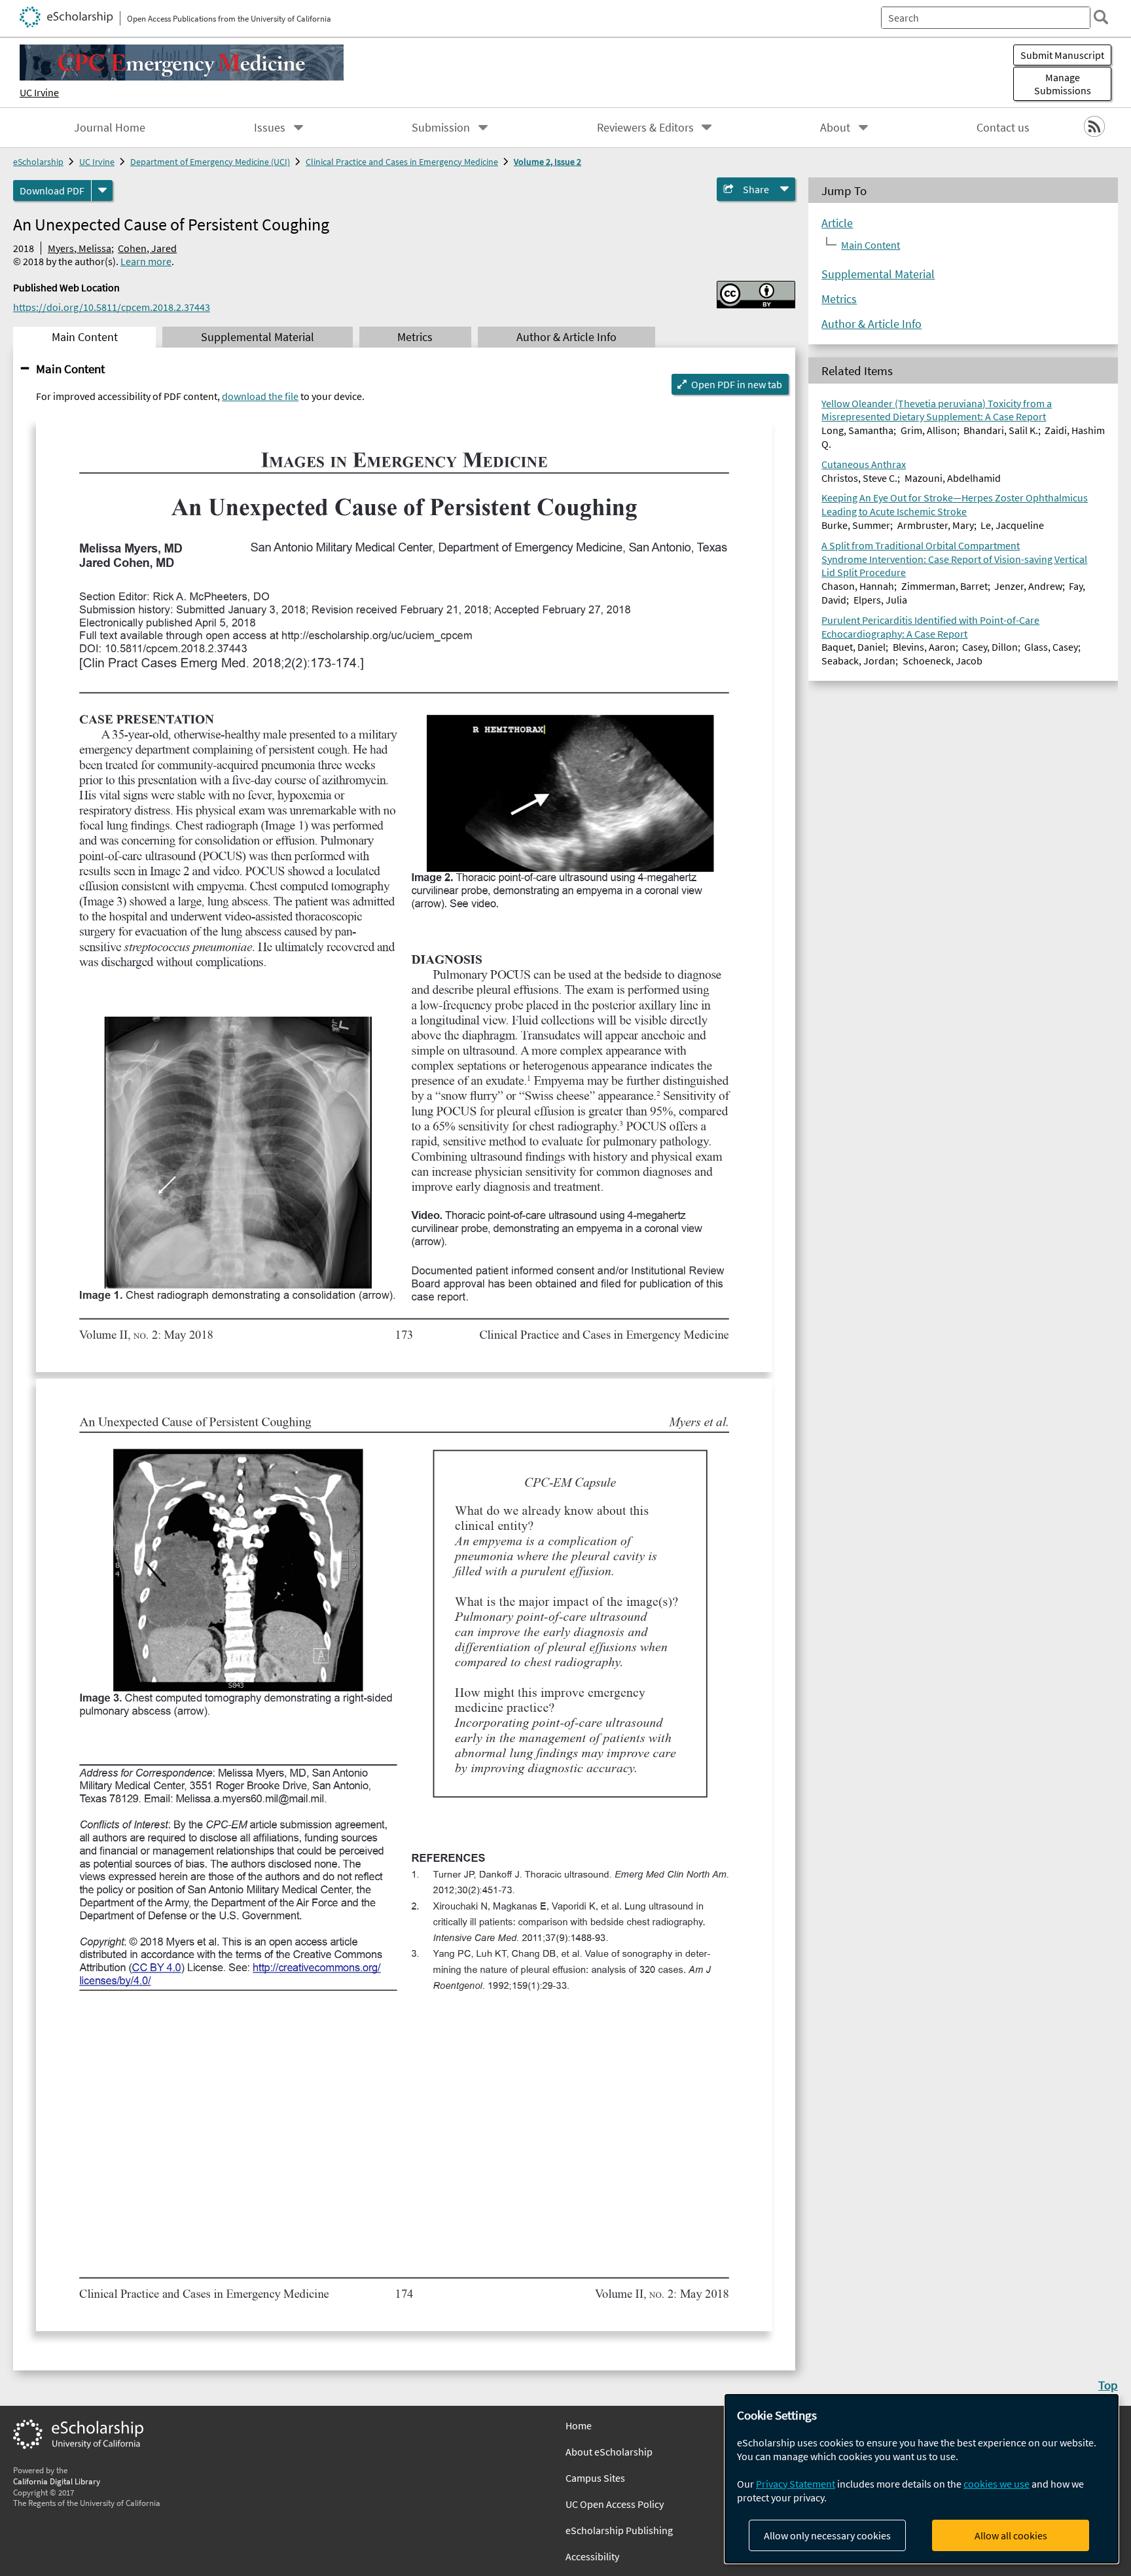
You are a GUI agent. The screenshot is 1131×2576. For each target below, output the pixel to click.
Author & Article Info (871, 324)
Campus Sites (595, 2478)
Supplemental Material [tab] (258, 337)
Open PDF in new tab (737, 384)
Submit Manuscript (1062, 55)
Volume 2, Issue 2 (548, 162)
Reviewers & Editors (645, 128)
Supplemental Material (878, 274)
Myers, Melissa (80, 248)
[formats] (102, 190)
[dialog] (922, 2479)
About (835, 128)
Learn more (146, 261)
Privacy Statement (796, 2484)
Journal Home (110, 128)
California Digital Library (57, 2481)
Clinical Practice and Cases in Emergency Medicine (402, 162)
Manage (1063, 84)
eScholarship (38, 162)
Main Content (70, 369)
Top (1108, 2385)
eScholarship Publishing (619, 2530)
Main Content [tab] (85, 337)
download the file (260, 396)
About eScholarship (609, 2452)
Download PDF (52, 190)
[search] (1101, 17)
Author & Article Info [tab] (566, 337)
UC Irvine (39, 92)
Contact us (1003, 128)
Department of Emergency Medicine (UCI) (210, 162)
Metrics (839, 299)
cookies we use (996, 2484)
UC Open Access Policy (615, 2504)
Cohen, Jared (147, 248)
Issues (270, 128)
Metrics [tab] (415, 337)
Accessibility (592, 2556)
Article (837, 223)
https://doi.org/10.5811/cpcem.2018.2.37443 (112, 307)
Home (579, 2425)
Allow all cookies (1011, 2535)
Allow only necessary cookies (827, 2535)
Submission (441, 128)
